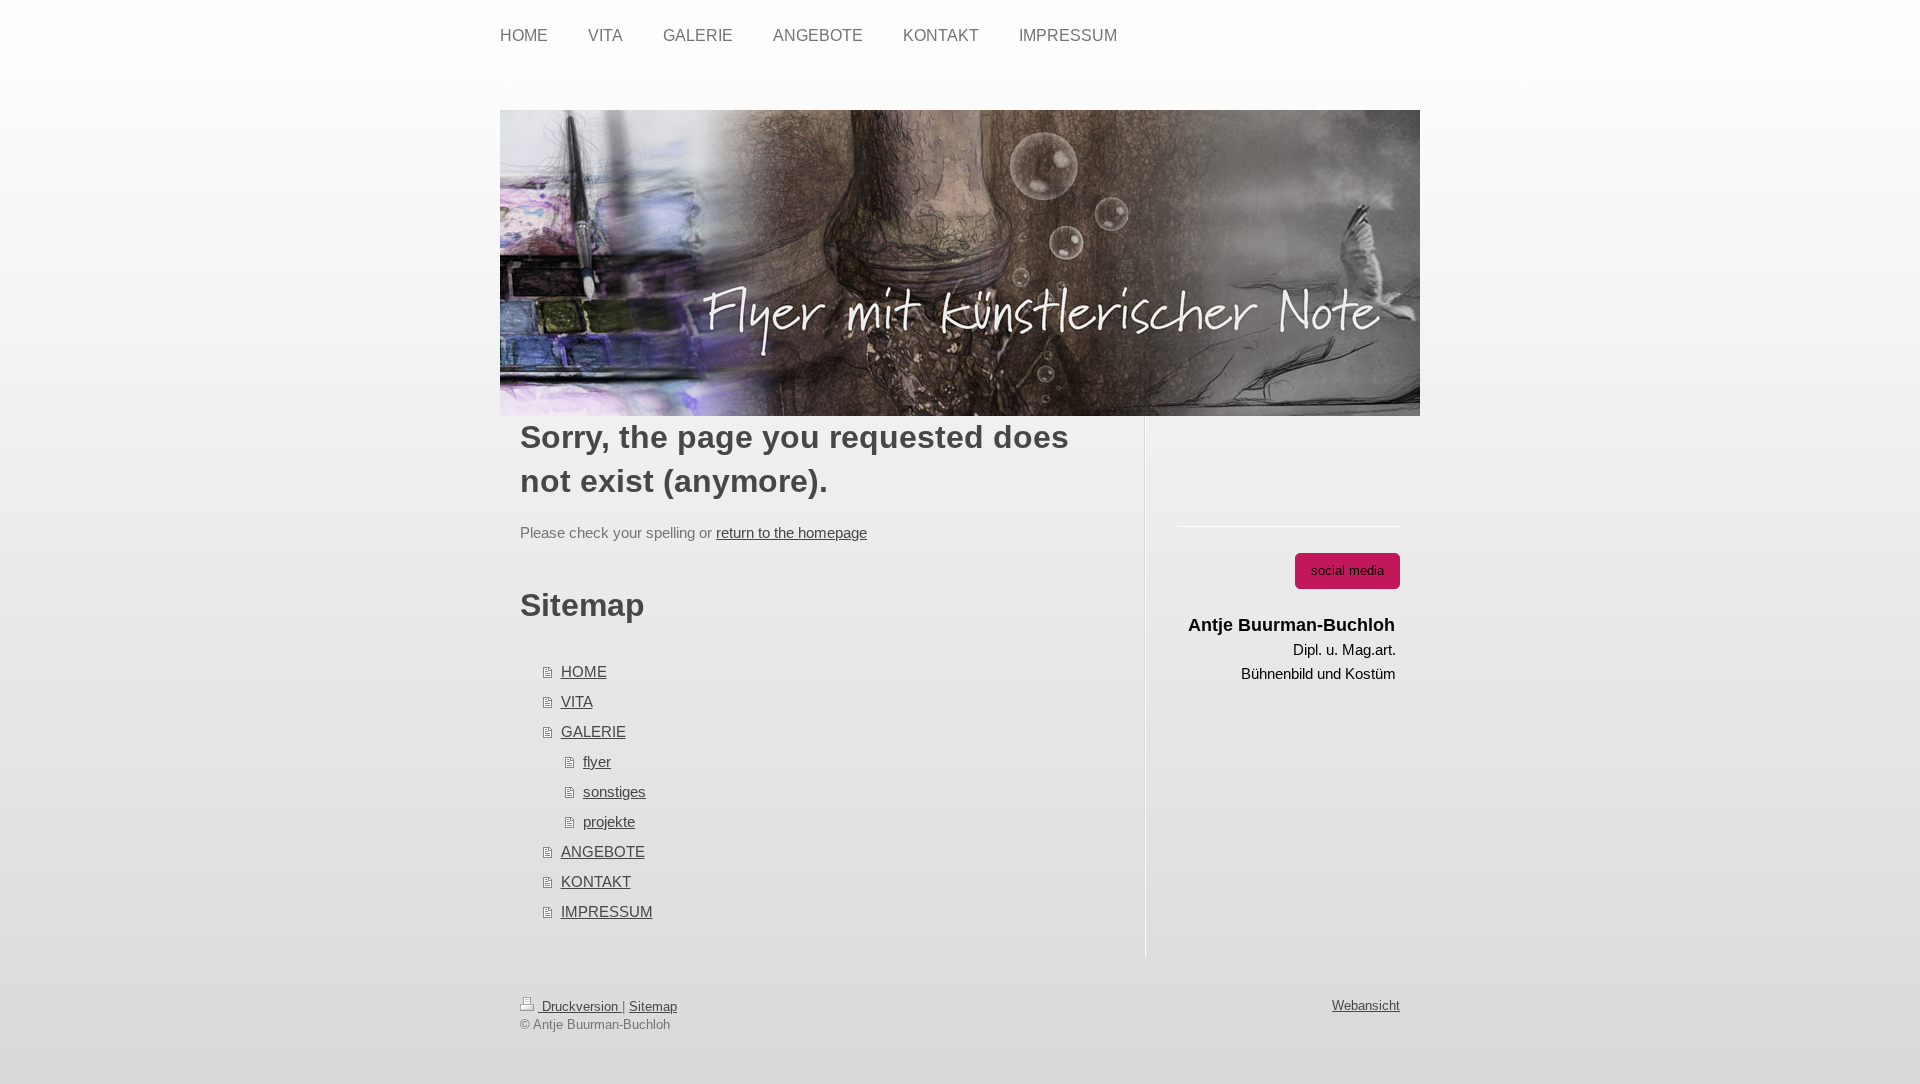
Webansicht (1366, 1005)
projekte (609, 821)
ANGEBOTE (603, 851)
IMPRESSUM (607, 911)
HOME (584, 671)
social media (1347, 570)
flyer (597, 761)
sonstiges (614, 791)
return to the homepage (791, 532)
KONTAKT (596, 881)
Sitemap (653, 1006)
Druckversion (580, 1006)
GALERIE (593, 731)
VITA (577, 701)
